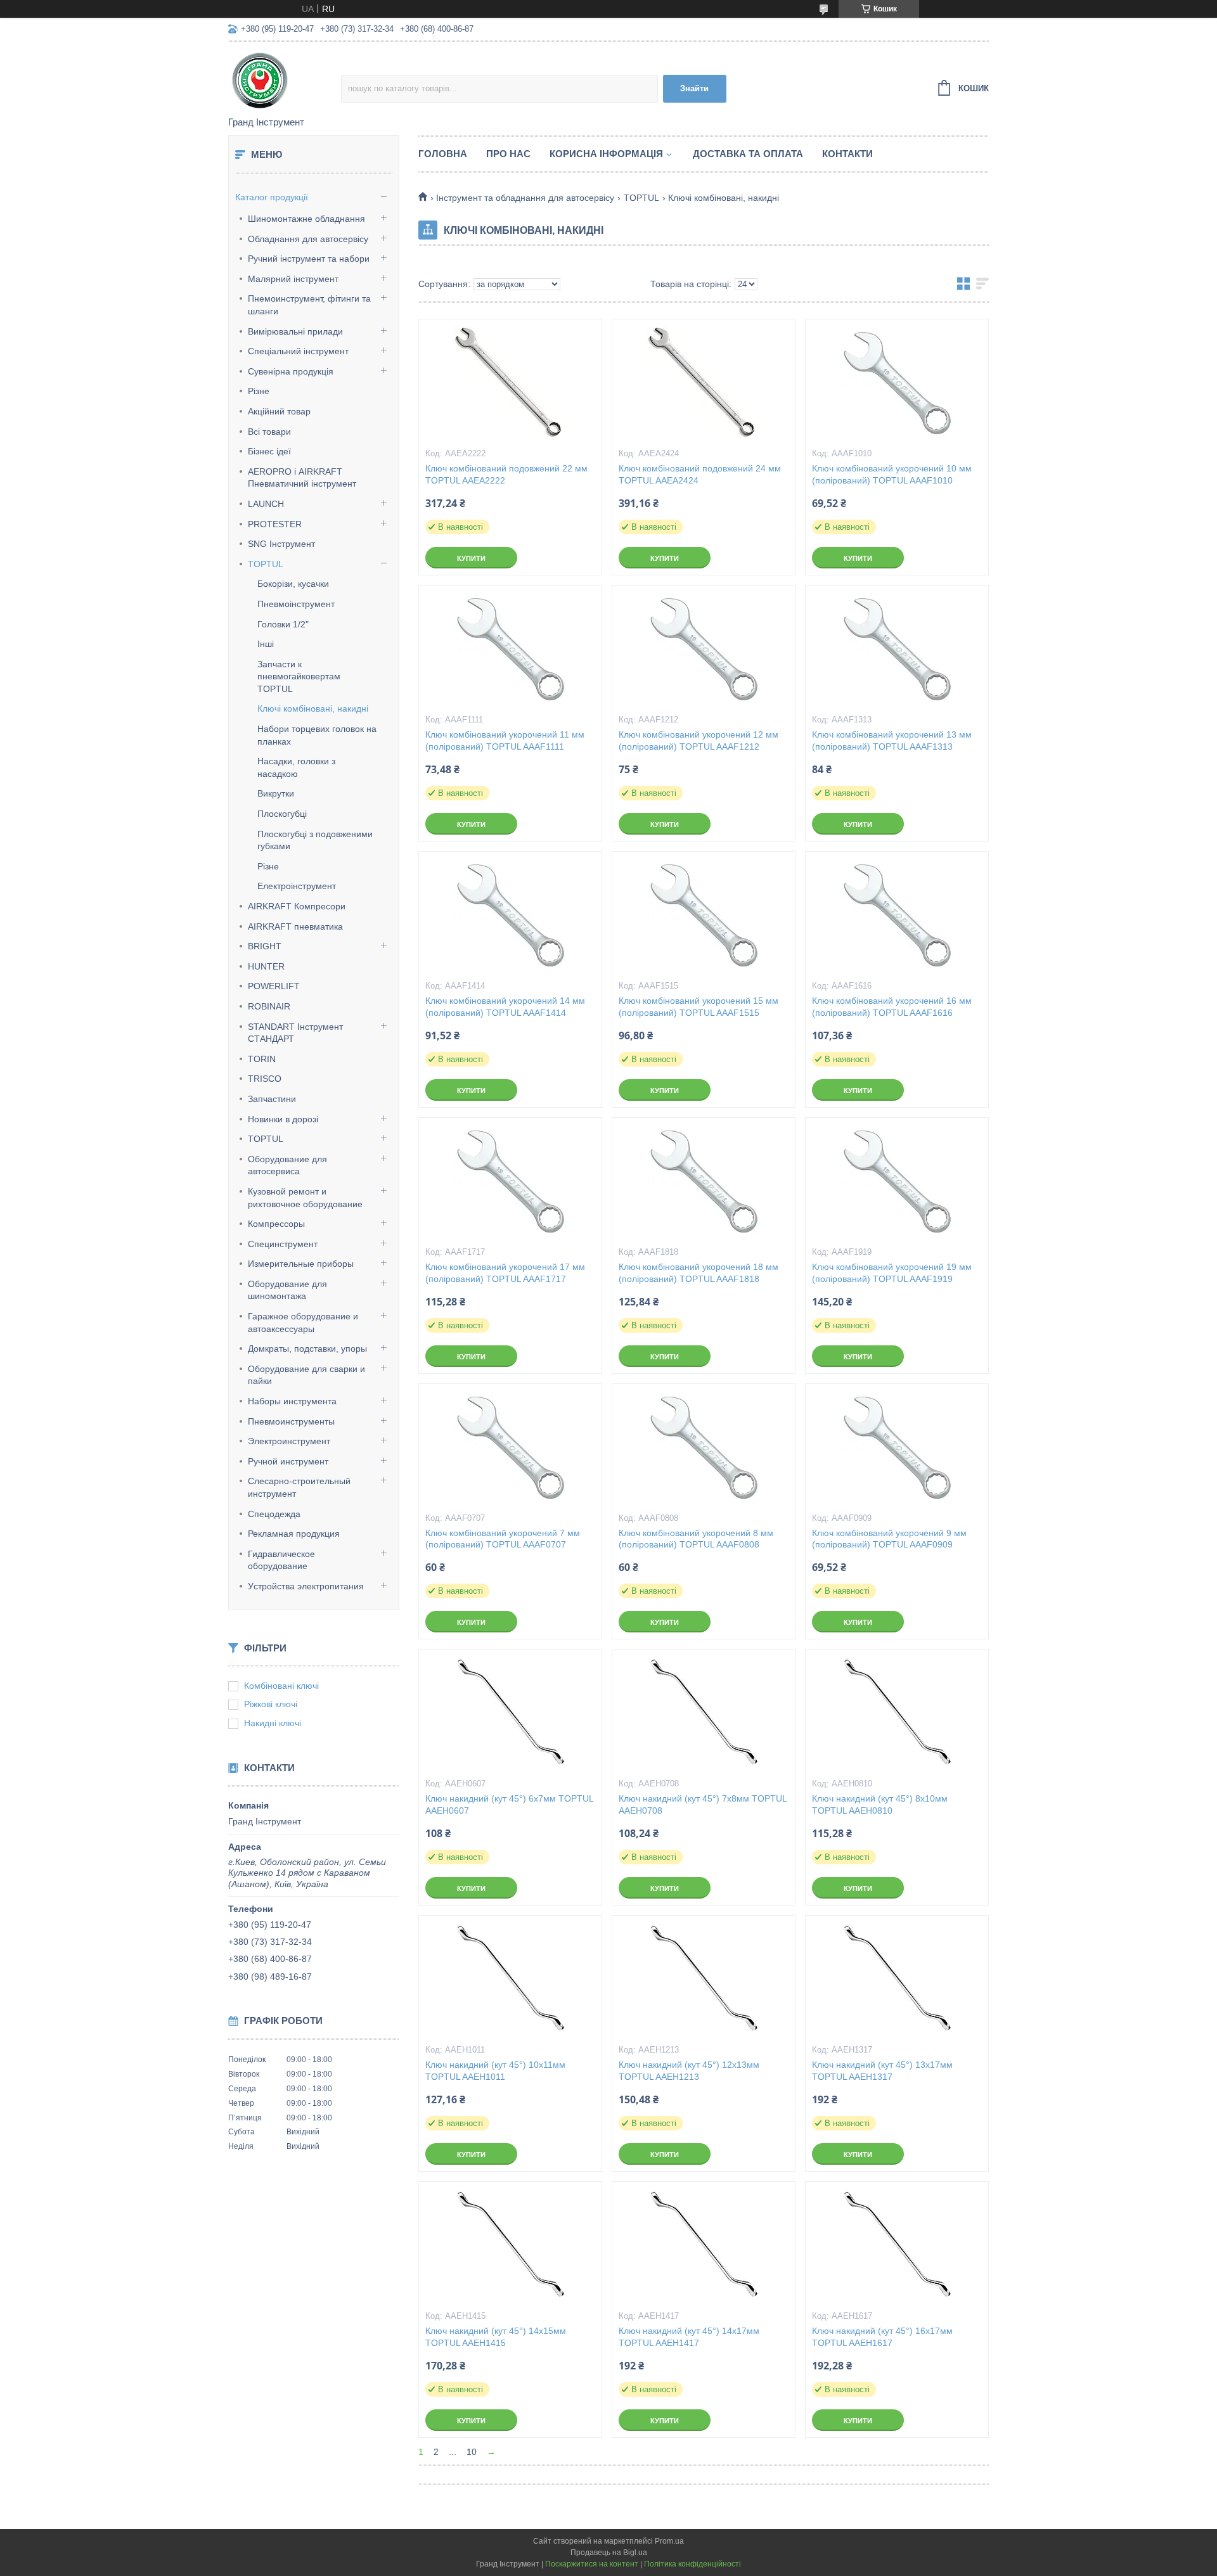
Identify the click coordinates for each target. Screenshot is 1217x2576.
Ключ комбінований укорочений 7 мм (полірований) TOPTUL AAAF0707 (503, 1539)
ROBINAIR (269, 1006)
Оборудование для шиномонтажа (287, 1290)
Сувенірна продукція (291, 371)
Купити (471, 558)
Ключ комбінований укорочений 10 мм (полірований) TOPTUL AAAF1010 (892, 474)
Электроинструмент (289, 1441)
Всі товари (269, 432)
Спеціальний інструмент (298, 351)
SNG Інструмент (281, 544)
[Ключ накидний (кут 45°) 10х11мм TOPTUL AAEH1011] (510, 1979)
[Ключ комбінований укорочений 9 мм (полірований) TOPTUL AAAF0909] (897, 1447)
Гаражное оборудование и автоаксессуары (303, 1323)
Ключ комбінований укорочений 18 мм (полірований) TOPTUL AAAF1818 (699, 1273)
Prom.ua (669, 2541)
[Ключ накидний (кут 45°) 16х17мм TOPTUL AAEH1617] (897, 2245)
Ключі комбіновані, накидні (313, 708)
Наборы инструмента (292, 1401)
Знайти (694, 88)
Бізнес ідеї (269, 451)
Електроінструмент (297, 886)
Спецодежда (274, 1514)
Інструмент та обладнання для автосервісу (525, 198)
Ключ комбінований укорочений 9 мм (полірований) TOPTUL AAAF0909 (889, 1539)
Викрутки (276, 793)
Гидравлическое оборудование (281, 1560)
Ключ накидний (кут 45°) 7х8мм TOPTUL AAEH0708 (703, 1804)
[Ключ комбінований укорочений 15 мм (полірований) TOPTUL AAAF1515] (704, 915)
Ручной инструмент (288, 1461)
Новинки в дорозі (283, 1119)
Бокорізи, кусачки (293, 584)
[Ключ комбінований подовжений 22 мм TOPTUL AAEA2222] (510, 383)
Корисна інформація (606, 154)
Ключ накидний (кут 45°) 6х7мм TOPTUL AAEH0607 (509, 1804)
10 (472, 2452)
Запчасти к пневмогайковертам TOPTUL (299, 676)
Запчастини (272, 1099)
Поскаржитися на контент (592, 2564)
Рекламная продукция (294, 1534)
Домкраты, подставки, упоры (307, 1349)
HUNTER (266, 966)
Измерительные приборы (301, 1264)
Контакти (847, 154)
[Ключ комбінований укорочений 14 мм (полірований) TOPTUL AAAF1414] (510, 915)
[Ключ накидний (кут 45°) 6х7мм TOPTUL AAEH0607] (510, 1713)
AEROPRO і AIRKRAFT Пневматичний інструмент (302, 478)
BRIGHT (265, 946)
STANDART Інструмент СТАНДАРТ (295, 1033)
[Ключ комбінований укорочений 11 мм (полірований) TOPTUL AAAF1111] (510, 649)
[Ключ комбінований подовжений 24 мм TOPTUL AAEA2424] (704, 383)
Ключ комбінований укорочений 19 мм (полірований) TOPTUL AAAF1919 (892, 1273)
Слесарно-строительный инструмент (299, 1487)
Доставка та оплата (748, 154)
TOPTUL (266, 564)
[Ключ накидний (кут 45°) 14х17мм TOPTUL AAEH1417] (704, 2245)
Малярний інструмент (293, 279)
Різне (259, 391)
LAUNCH (266, 504)
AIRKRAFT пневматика (295, 926)
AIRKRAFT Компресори (297, 906)
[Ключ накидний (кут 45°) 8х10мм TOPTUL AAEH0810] (897, 1713)
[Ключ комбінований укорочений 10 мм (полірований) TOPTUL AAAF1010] (897, 383)
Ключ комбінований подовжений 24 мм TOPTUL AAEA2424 (700, 474)
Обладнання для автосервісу (308, 239)
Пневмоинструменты (291, 1421)
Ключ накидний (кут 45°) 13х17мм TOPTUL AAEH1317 (882, 2071)
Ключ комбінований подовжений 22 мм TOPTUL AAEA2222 (506, 474)
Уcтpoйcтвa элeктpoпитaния (306, 1586)
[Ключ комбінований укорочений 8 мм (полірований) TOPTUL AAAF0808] (704, 1447)
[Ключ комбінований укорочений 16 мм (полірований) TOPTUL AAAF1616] (897, 915)
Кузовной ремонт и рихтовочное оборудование (305, 1198)
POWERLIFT (274, 986)
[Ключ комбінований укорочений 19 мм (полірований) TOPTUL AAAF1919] (897, 1181)
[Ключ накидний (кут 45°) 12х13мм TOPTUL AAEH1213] (704, 1979)
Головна (443, 154)
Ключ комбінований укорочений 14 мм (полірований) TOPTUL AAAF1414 (505, 1007)
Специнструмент (283, 1244)
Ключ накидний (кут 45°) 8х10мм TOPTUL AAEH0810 (880, 1804)
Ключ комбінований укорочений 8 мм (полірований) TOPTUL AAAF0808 (696, 1539)
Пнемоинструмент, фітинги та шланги (309, 305)
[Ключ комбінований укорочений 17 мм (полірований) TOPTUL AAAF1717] (510, 1181)
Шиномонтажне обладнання (306, 219)
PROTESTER (275, 524)
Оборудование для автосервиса (287, 1165)
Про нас (508, 154)
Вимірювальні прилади (295, 331)
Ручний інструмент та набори (309, 259)
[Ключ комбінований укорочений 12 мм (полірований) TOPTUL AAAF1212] (704, 649)
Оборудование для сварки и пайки (306, 1375)
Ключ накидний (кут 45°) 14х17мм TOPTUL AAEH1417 (689, 2337)
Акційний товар (279, 411)
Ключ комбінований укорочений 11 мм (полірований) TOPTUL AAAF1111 (505, 740)
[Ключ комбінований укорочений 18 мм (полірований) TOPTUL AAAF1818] (704, 1181)
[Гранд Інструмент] (285, 80)
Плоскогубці (282, 814)
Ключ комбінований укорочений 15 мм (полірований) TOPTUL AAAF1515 (699, 1007)
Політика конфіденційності (692, 2564)
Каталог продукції (272, 197)
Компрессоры (276, 1224)
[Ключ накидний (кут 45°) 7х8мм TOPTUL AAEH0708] (704, 1713)
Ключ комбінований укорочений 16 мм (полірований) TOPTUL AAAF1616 (892, 1007)
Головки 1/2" (283, 624)
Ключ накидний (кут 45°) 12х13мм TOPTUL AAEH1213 (689, 2071)
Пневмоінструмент (296, 604)
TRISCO (265, 1079)
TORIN (262, 1059)
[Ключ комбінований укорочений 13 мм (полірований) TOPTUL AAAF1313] (897, 649)
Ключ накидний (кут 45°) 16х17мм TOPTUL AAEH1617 (882, 2337)
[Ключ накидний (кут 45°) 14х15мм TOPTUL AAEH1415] (510, 2245)
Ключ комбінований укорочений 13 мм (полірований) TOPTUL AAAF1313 (892, 740)
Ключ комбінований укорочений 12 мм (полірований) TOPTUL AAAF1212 (699, 740)
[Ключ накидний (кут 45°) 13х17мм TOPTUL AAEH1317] (897, 1979)
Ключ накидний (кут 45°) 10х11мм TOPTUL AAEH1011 (495, 2071)
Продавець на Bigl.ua (609, 2553)
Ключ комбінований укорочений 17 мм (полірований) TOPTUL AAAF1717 (505, 1273)
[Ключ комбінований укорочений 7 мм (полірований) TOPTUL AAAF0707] (510, 1447)
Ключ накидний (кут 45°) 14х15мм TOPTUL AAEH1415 (496, 2337)
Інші (266, 644)
